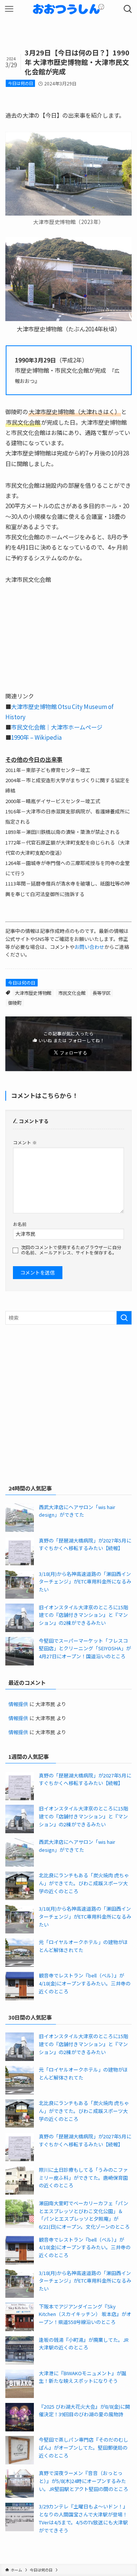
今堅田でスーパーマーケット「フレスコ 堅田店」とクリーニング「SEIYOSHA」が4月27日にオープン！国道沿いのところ (85, 1648)
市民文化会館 (72, 993)
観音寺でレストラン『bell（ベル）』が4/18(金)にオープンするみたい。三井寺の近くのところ (85, 1983)
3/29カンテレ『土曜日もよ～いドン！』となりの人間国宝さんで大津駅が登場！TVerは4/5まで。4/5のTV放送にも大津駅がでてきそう (83, 2518)
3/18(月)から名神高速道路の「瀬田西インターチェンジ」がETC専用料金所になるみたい (85, 1582)
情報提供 (18, 1704)
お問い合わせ (89, 947)
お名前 (20, 1224)
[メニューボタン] (9, 9)
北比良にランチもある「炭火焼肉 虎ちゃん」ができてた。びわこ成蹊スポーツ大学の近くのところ (84, 1883)
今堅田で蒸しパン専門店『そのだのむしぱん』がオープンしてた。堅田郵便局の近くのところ (84, 2447)
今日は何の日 (21, 83)
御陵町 (15, 1003)
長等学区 (102, 993)
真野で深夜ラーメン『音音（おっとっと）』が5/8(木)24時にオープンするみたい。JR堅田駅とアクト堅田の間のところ (84, 2481)
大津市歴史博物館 (33, 993)
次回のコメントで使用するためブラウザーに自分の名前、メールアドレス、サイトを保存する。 (71, 1250)
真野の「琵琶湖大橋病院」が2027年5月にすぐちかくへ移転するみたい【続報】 (85, 1544)
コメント (25, 1142)
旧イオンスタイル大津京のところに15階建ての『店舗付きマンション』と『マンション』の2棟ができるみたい (84, 1615)
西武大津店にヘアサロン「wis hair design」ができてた (77, 1511)
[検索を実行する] (124, 1318)
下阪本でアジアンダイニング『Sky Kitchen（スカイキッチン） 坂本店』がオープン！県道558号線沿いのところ (85, 2314)
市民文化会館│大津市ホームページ (57, 727)
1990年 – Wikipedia (36, 737)
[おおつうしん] (68, 9)
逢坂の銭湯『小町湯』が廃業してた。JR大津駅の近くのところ (84, 2344)
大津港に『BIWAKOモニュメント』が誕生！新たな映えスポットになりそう (83, 2377)
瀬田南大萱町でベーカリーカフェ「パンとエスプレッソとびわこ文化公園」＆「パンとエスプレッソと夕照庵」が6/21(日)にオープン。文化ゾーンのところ (84, 2215)
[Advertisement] (68, 1403)
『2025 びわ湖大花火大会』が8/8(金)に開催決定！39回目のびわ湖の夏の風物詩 (84, 2411)
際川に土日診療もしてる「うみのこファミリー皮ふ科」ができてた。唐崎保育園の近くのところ (83, 2177)
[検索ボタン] (128, 9)
